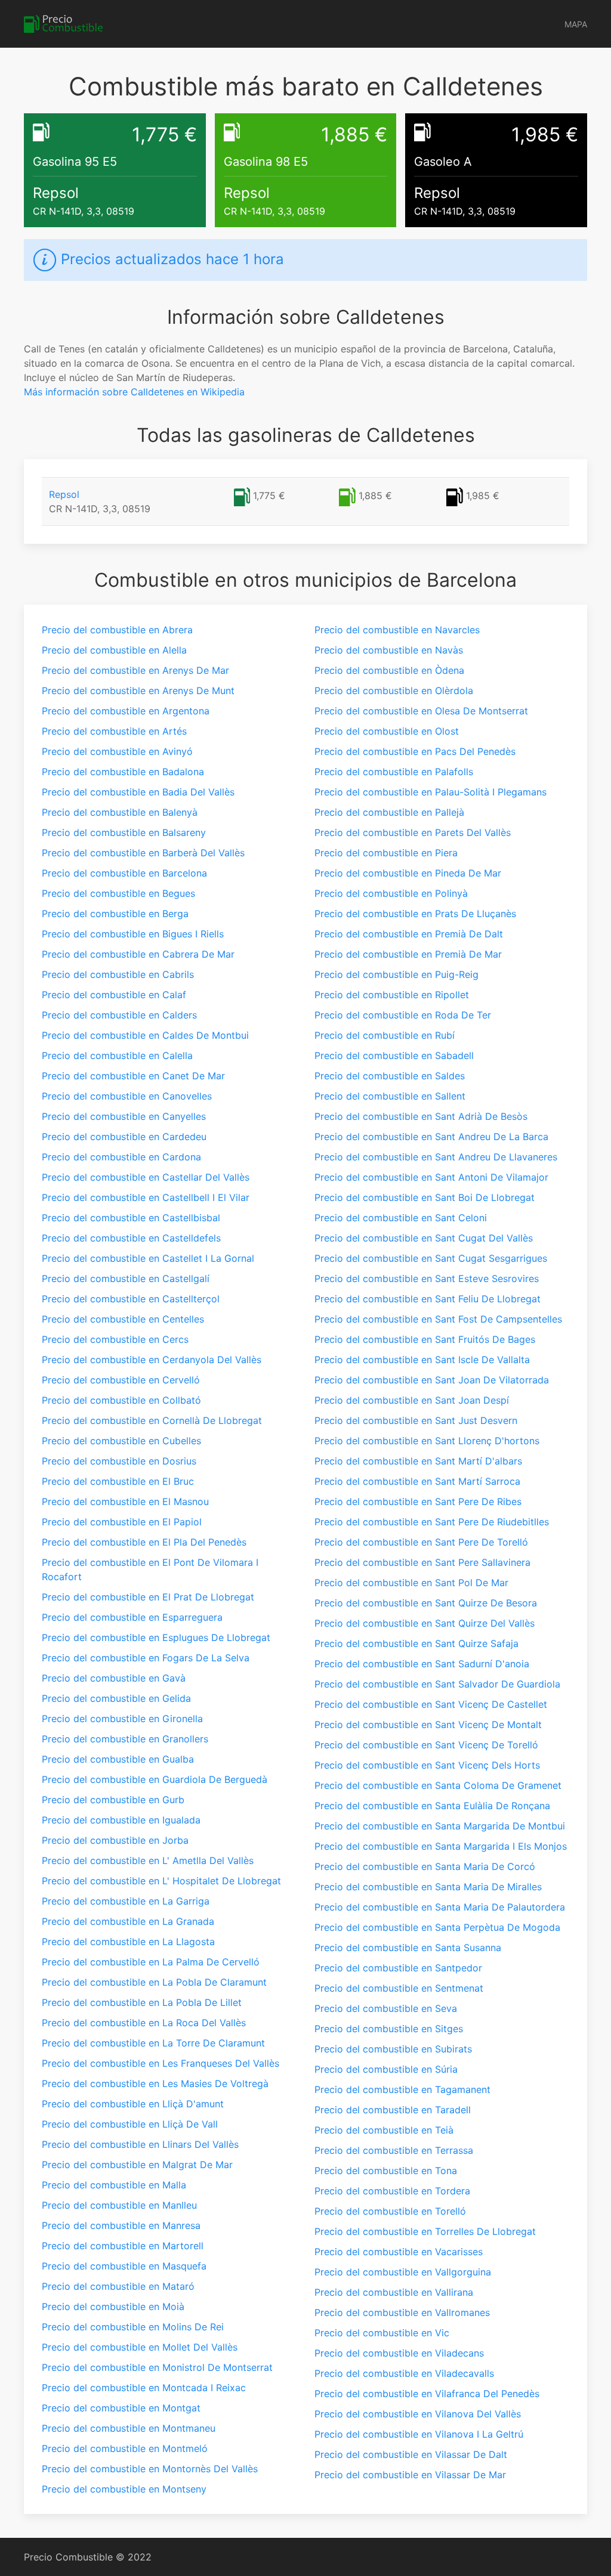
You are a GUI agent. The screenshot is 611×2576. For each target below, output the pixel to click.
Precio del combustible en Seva (386, 2008)
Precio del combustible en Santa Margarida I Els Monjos (441, 1846)
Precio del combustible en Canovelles (127, 1096)
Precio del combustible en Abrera (117, 630)
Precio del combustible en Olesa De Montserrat (421, 711)
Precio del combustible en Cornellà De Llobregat (152, 1420)
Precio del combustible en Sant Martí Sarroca (417, 1481)
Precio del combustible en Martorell (123, 2246)
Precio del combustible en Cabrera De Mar (138, 954)
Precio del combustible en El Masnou (125, 1501)
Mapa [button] (576, 24)
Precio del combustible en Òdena (389, 670)
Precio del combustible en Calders (119, 1015)
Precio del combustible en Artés (114, 731)
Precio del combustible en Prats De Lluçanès (415, 914)
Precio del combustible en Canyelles (124, 1116)
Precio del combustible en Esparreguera (132, 1617)
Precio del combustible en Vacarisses (399, 2252)
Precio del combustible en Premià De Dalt (409, 934)
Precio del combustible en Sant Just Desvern (416, 1420)
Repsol (64, 494)
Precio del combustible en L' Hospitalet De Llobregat (161, 1881)
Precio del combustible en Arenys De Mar (135, 670)
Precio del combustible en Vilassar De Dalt (411, 2454)
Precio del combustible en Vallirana (394, 2292)
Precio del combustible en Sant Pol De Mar (411, 1583)
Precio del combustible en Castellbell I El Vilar (146, 1197)
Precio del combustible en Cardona (121, 1157)
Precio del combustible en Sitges (389, 2029)
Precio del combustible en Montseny (124, 2489)
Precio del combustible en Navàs (389, 650)
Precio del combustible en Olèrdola (394, 691)
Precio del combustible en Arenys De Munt (138, 691)
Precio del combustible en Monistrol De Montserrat (157, 2367)
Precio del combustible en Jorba (115, 1840)
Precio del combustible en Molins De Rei (133, 2327)
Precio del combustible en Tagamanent (402, 2089)
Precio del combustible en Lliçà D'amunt (133, 2104)
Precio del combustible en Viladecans (399, 2353)
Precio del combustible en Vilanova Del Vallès (418, 2414)
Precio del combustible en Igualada (121, 1820)
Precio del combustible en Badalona (123, 772)
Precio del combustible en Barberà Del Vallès (143, 853)
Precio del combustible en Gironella (122, 1719)
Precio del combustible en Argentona (126, 711)
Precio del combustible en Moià (113, 2306)
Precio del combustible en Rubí (385, 1035)
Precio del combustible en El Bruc (118, 1481)
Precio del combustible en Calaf (114, 995)
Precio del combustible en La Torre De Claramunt (153, 2043)
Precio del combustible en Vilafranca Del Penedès (427, 2394)
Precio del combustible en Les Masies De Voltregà (155, 2083)
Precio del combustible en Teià (384, 2130)
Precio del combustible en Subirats (393, 2049)
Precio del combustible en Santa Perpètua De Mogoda (437, 1927)
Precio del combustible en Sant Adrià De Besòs (421, 1116)
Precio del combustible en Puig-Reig (396, 974)
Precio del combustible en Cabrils (118, 974)
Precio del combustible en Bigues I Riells (133, 934)
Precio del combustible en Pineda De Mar (408, 873)
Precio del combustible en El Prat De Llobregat (148, 1597)
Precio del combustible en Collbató (121, 1400)
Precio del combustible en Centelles (123, 1319)
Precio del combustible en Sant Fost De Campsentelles (438, 1319)
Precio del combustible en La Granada (128, 1921)
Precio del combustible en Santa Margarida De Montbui (440, 1826)
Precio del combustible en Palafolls (394, 772)
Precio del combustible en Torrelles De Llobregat (425, 2231)
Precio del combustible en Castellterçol (131, 1299)
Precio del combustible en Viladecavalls (404, 2373)
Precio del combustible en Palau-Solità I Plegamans (431, 792)
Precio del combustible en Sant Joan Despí (412, 1400)
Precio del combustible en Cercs (115, 1339)
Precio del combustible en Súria (386, 2069)
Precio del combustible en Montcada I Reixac (144, 2388)
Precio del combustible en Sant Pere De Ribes (418, 1501)
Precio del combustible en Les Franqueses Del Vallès (161, 2063)
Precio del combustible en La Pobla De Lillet (142, 2002)
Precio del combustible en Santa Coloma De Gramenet (438, 1785)
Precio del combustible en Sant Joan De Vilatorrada (432, 1380)
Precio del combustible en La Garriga (126, 1901)
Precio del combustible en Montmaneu (129, 2428)
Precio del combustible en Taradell (393, 2110)
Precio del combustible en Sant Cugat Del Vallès (424, 1238)
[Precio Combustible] (63, 24)
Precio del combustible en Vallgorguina (403, 2272)
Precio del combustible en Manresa (121, 2225)
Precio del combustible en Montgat (121, 2408)
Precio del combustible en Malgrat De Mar (137, 2165)
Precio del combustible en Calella (117, 1055)
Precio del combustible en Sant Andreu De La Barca (431, 1137)
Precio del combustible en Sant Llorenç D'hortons (427, 1441)
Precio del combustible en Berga (115, 914)
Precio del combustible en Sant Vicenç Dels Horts (427, 1765)
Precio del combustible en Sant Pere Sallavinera (422, 1562)
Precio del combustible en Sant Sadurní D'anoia (422, 1664)
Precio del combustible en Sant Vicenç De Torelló (426, 1745)
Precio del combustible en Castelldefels (131, 1238)
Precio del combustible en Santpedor (398, 1968)
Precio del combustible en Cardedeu (124, 1137)
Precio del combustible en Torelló (390, 2211)
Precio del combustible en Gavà (114, 1678)
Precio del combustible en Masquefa (124, 2266)
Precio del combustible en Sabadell (394, 1055)
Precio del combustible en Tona (386, 2171)
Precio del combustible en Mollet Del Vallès (140, 2347)
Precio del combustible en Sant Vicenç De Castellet (431, 1704)
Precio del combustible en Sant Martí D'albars (418, 1461)
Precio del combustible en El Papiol (122, 1522)
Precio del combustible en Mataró (118, 2286)
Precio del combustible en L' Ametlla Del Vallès (148, 1860)
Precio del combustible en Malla (114, 2185)
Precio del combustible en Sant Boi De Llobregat (425, 1197)
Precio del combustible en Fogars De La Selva (146, 1658)
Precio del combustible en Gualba (118, 1759)
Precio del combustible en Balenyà (120, 812)
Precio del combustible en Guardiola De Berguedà (155, 1779)
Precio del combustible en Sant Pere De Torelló (421, 1542)
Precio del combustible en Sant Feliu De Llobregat (428, 1299)
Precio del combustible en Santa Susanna (408, 1948)
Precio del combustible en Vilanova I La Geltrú (419, 2434)
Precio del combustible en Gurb (113, 1800)
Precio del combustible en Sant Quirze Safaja (416, 1643)
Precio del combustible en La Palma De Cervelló (151, 1962)
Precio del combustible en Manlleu (119, 2205)
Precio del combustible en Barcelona (124, 873)
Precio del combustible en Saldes (390, 1076)
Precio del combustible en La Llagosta (128, 1942)
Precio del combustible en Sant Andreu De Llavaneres (436, 1157)
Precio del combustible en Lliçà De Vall (130, 2124)
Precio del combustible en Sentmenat (399, 1988)
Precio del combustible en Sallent (390, 1096)
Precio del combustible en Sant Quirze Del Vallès (425, 1623)
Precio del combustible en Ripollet (392, 995)
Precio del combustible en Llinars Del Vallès (140, 2144)
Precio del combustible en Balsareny (124, 832)
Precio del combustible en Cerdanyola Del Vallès (152, 1360)
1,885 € (374, 496)
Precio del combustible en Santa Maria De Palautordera (440, 1907)
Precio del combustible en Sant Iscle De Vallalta (422, 1360)
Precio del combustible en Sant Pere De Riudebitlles (432, 1522)
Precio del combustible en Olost (387, 731)
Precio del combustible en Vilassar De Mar (410, 2475)
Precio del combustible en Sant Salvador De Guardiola (437, 1684)
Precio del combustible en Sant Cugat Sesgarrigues (431, 1258)
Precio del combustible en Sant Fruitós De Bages (425, 1339)
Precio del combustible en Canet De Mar (133, 1076)
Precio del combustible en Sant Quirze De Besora (426, 1603)
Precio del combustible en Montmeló (125, 2448)
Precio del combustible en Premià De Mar (408, 954)
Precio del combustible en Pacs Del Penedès (415, 751)
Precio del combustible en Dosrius (119, 1461)
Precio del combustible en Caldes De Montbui (145, 1035)
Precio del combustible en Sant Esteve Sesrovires (427, 1278)
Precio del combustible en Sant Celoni (401, 1218)
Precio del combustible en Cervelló (121, 1380)
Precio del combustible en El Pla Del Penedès (144, 1542)
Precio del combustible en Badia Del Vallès (138, 792)
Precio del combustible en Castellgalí (126, 1278)
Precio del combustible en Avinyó (117, 751)
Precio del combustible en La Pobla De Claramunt (154, 1982)
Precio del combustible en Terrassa (394, 2150)
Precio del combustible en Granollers (125, 1739)
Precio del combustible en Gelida (116, 1698)
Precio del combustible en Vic (382, 2333)
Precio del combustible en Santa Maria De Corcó (425, 1866)
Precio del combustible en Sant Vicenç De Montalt (428, 1724)
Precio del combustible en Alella (114, 650)
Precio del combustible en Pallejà (389, 812)
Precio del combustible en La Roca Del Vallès (144, 2023)
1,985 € (481, 496)
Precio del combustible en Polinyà (391, 893)
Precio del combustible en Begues (118, 893)
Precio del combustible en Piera (386, 853)
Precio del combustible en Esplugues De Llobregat (156, 1637)
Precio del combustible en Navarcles (397, 630)
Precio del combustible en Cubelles (121, 1441)
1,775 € (268, 496)
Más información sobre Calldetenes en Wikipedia (134, 392)
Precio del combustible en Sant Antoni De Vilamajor (431, 1177)
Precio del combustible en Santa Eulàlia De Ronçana (432, 1806)
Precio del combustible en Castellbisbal (131, 1218)
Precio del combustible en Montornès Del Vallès (150, 2469)
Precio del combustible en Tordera (392, 2191)
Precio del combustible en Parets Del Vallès (413, 832)
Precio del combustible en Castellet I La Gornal (148, 1258)
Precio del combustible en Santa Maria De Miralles (428, 1887)
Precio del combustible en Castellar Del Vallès (146, 1177)
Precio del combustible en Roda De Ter (403, 1015)
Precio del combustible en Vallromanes (402, 2312)
